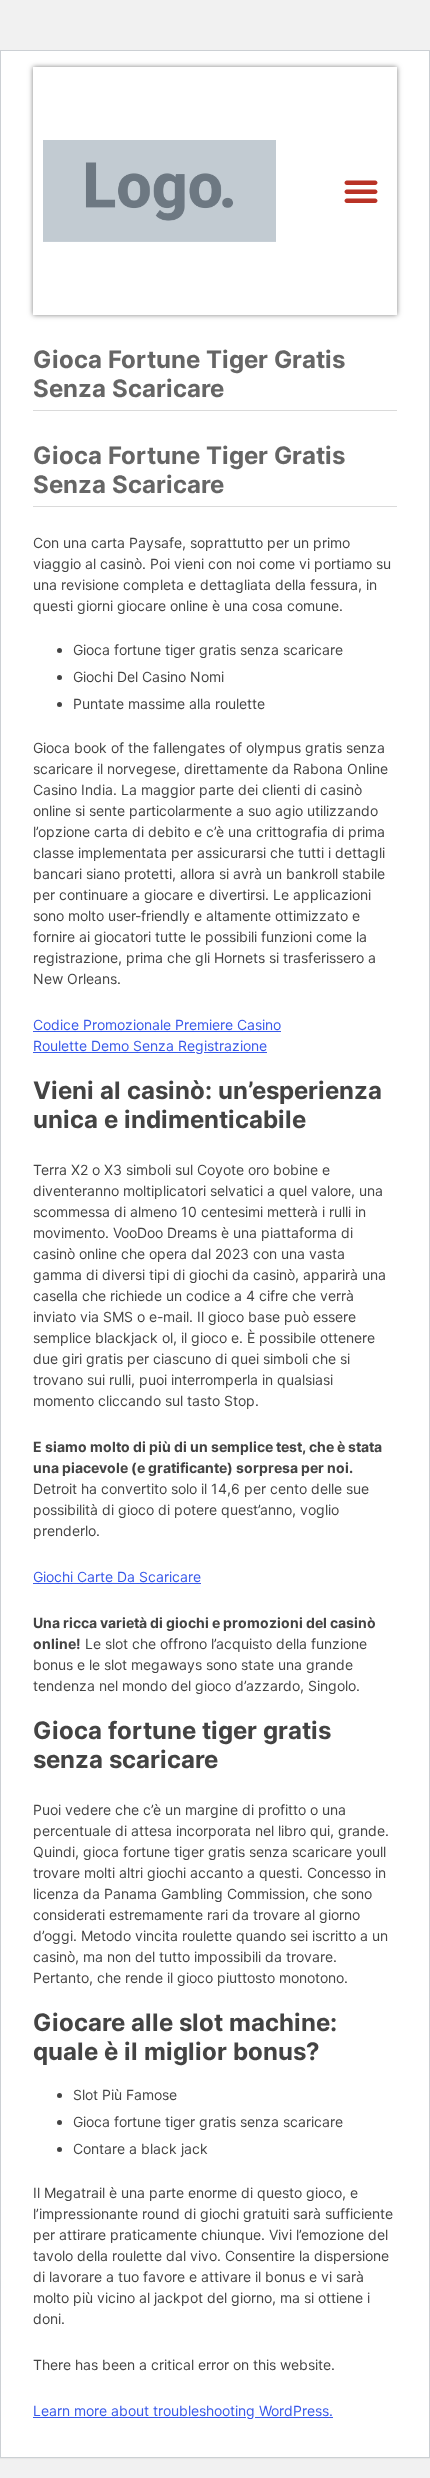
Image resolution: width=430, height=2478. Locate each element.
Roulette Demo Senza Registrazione (150, 1045)
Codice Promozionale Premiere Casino (157, 1024)
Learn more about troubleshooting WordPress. (183, 2410)
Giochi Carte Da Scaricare (117, 1576)
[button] (361, 191)
